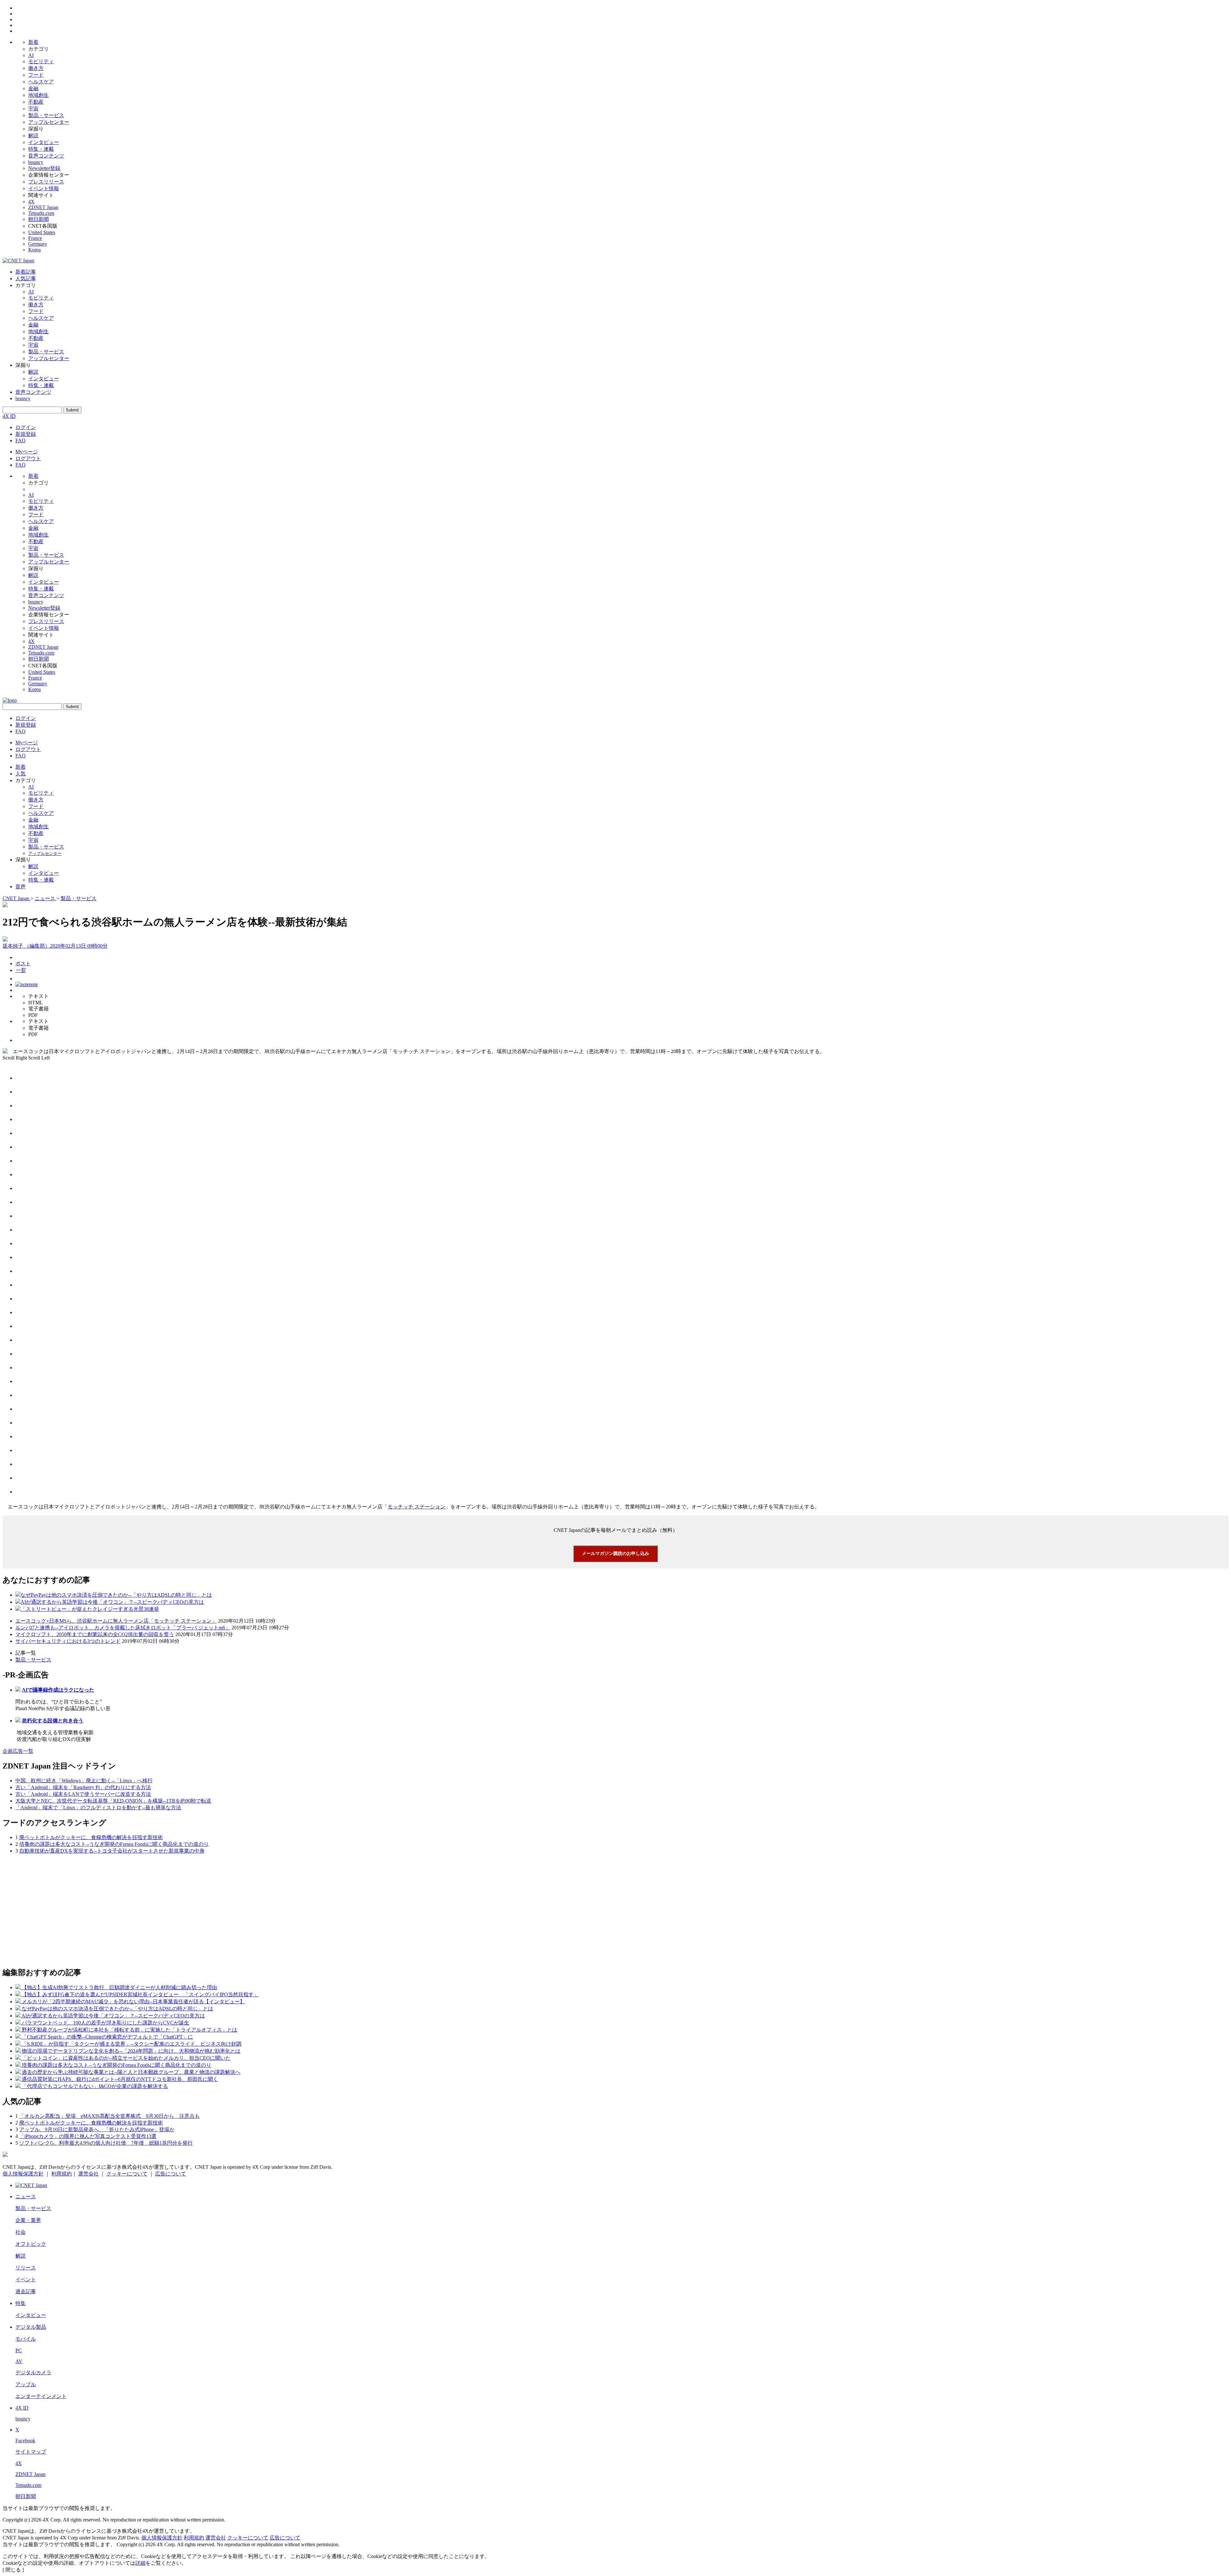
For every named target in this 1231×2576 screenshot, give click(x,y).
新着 (33, 42)
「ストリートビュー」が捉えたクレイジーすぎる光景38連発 (90, 1609)
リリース (26, 2268)
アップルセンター (49, 122)
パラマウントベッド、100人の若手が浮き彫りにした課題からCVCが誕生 (105, 2023)
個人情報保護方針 (23, 2174)
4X (31, 202)
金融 (33, 88)
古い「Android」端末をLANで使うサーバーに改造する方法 (83, 1794)
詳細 (140, 2563)
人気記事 (26, 279)
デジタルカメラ (33, 2373)
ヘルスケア (41, 82)
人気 (21, 774)
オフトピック (31, 2244)
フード (36, 75)
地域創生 (38, 95)
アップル (26, 2384)
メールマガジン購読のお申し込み (615, 1553)
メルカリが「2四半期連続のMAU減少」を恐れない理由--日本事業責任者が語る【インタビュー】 (133, 2002)
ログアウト (28, 458)
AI (31, 55)
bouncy (36, 162)
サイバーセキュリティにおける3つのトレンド (68, 1641)
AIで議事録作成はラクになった (58, 1690)
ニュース (26, 2196)
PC (19, 2350)
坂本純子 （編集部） (26, 946)
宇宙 (33, 109)
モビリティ (41, 61)
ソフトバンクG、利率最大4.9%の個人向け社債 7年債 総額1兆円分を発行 (106, 2143)
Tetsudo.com (41, 213)
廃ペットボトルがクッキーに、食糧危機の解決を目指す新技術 (91, 1837)
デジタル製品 (31, 2327)
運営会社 (88, 2174)
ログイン (26, 427)
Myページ (27, 452)
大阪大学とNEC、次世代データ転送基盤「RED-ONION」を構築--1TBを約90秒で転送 (113, 1801)
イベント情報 (44, 188)
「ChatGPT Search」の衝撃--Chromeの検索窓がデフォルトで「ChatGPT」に (107, 2037)
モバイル (26, 2339)
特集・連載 (41, 149)
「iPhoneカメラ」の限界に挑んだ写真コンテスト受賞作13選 (88, 2136)
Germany (38, 244)
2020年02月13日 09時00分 (79, 946)
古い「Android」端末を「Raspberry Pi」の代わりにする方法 (83, 1787)
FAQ (21, 440)
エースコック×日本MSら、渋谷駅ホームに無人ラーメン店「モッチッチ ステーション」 (116, 1621)
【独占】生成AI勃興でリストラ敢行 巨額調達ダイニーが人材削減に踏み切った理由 (119, 1987)
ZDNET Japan (43, 207)
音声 (21, 887)
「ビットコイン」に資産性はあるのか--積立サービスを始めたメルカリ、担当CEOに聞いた (126, 2058)
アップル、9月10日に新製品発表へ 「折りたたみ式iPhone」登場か (97, 2129)
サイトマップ (31, 2452)
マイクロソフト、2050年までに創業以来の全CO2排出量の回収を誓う (95, 1634)
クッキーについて (127, 2174)
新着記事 (26, 272)
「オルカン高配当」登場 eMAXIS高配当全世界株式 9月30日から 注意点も (109, 2116)
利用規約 (62, 2174)
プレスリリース (46, 182)
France (35, 238)
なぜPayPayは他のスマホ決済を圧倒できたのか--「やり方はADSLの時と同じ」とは (116, 1595)
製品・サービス (46, 115)
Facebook (25, 2441)
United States (42, 232)
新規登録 (26, 434)
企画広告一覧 (18, 1751)
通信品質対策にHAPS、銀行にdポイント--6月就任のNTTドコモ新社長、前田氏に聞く (120, 2079)
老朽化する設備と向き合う (53, 1721)
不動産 (36, 102)
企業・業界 (28, 2220)
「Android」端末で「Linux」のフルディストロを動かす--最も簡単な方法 (98, 1807)
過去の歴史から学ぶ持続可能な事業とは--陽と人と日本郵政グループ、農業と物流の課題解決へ (131, 2072)
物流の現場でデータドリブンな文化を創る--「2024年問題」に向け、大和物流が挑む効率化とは (131, 2051)
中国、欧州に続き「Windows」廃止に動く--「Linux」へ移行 (84, 1781)
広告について (171, 2174)
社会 (21, 2232)
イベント (26, 2280)
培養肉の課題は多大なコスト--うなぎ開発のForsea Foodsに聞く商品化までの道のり (114, 1844)
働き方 (36, 68)
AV (19, 2361)
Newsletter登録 (44, 168)
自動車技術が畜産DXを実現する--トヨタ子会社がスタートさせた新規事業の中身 (112, 1851)
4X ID (9, 416)
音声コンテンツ (46, 156)
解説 (33, 135)
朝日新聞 (38, 219)
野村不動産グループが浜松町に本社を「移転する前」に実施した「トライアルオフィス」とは (130, 2030)
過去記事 (26, 2291)
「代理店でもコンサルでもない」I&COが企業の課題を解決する (95, 2086)
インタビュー (44, 142)
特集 (21, 2303)
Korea (34, 250)
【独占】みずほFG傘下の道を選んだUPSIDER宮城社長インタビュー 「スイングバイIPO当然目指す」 (140, 1994)
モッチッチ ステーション (416, 1507)
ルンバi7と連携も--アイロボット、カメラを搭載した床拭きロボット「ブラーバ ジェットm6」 (123, 1628)
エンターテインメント (41, 2396)
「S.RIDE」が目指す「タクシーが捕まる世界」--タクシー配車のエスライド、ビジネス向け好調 (132, 2044)
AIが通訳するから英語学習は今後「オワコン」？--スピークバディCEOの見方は (112, 1602)
